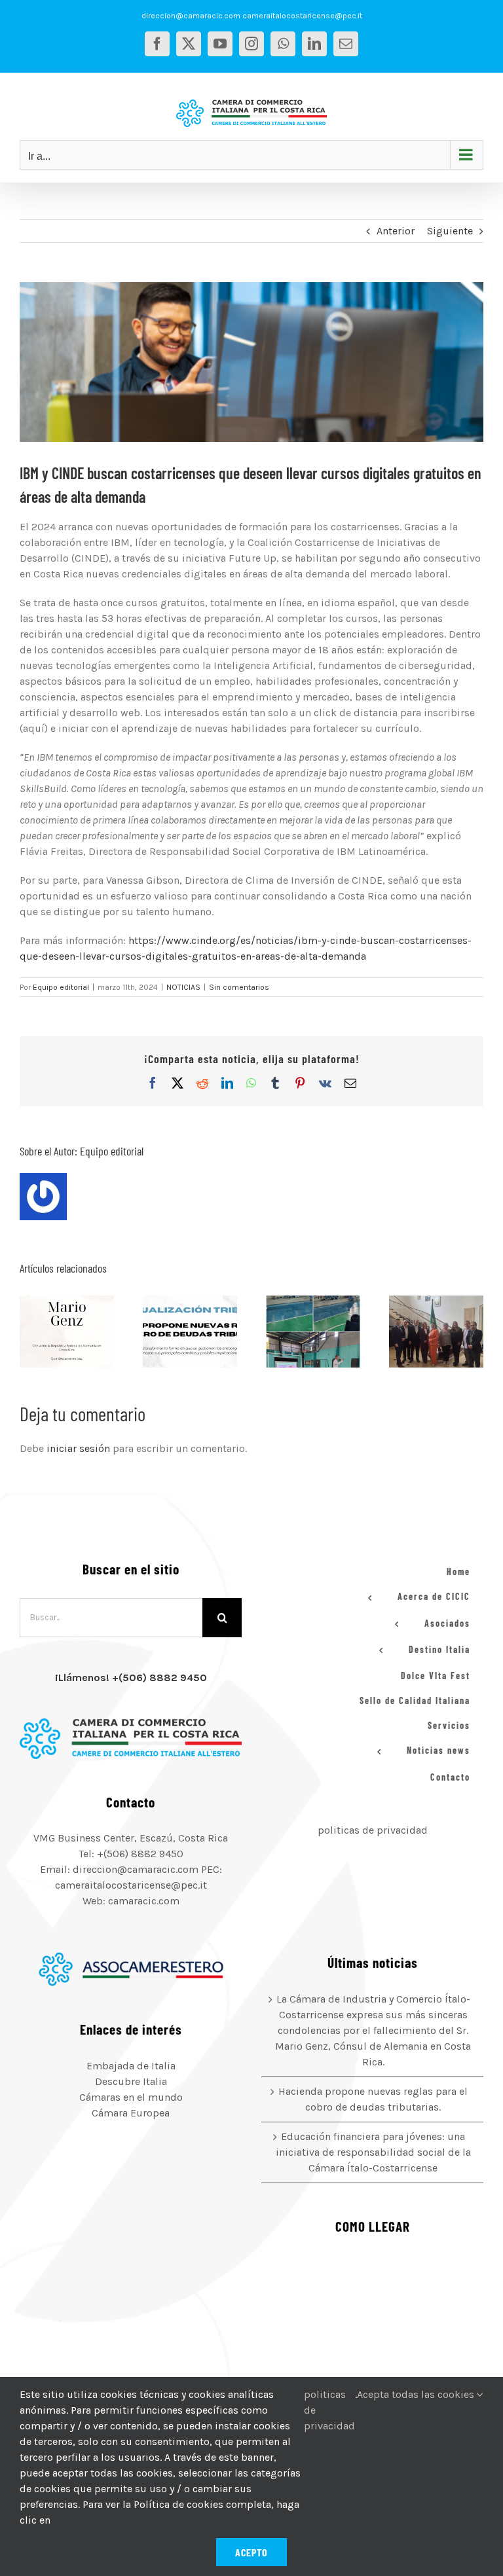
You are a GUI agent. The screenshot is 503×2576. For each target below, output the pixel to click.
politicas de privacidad (373, 1830)
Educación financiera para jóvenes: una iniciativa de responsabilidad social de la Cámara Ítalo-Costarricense (297, 1332)
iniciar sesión (80, 1448)
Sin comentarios (239, 987)
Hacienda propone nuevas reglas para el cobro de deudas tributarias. (174, 1332)
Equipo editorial (61, 987)
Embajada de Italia (131, 2066)
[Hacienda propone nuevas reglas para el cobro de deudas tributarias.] (190, 1332)
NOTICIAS (183, 987)
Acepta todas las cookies (417, 2394)
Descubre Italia (131, 2081)
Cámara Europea (131, 2113)
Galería (83, 1332)
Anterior (396, 231)
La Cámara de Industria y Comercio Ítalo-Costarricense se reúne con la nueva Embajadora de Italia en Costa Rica (420, 1332)
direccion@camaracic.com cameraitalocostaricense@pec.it (252, 16)
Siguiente (450, 231)
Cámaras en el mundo (131, 2097)
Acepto (251, 2552)
